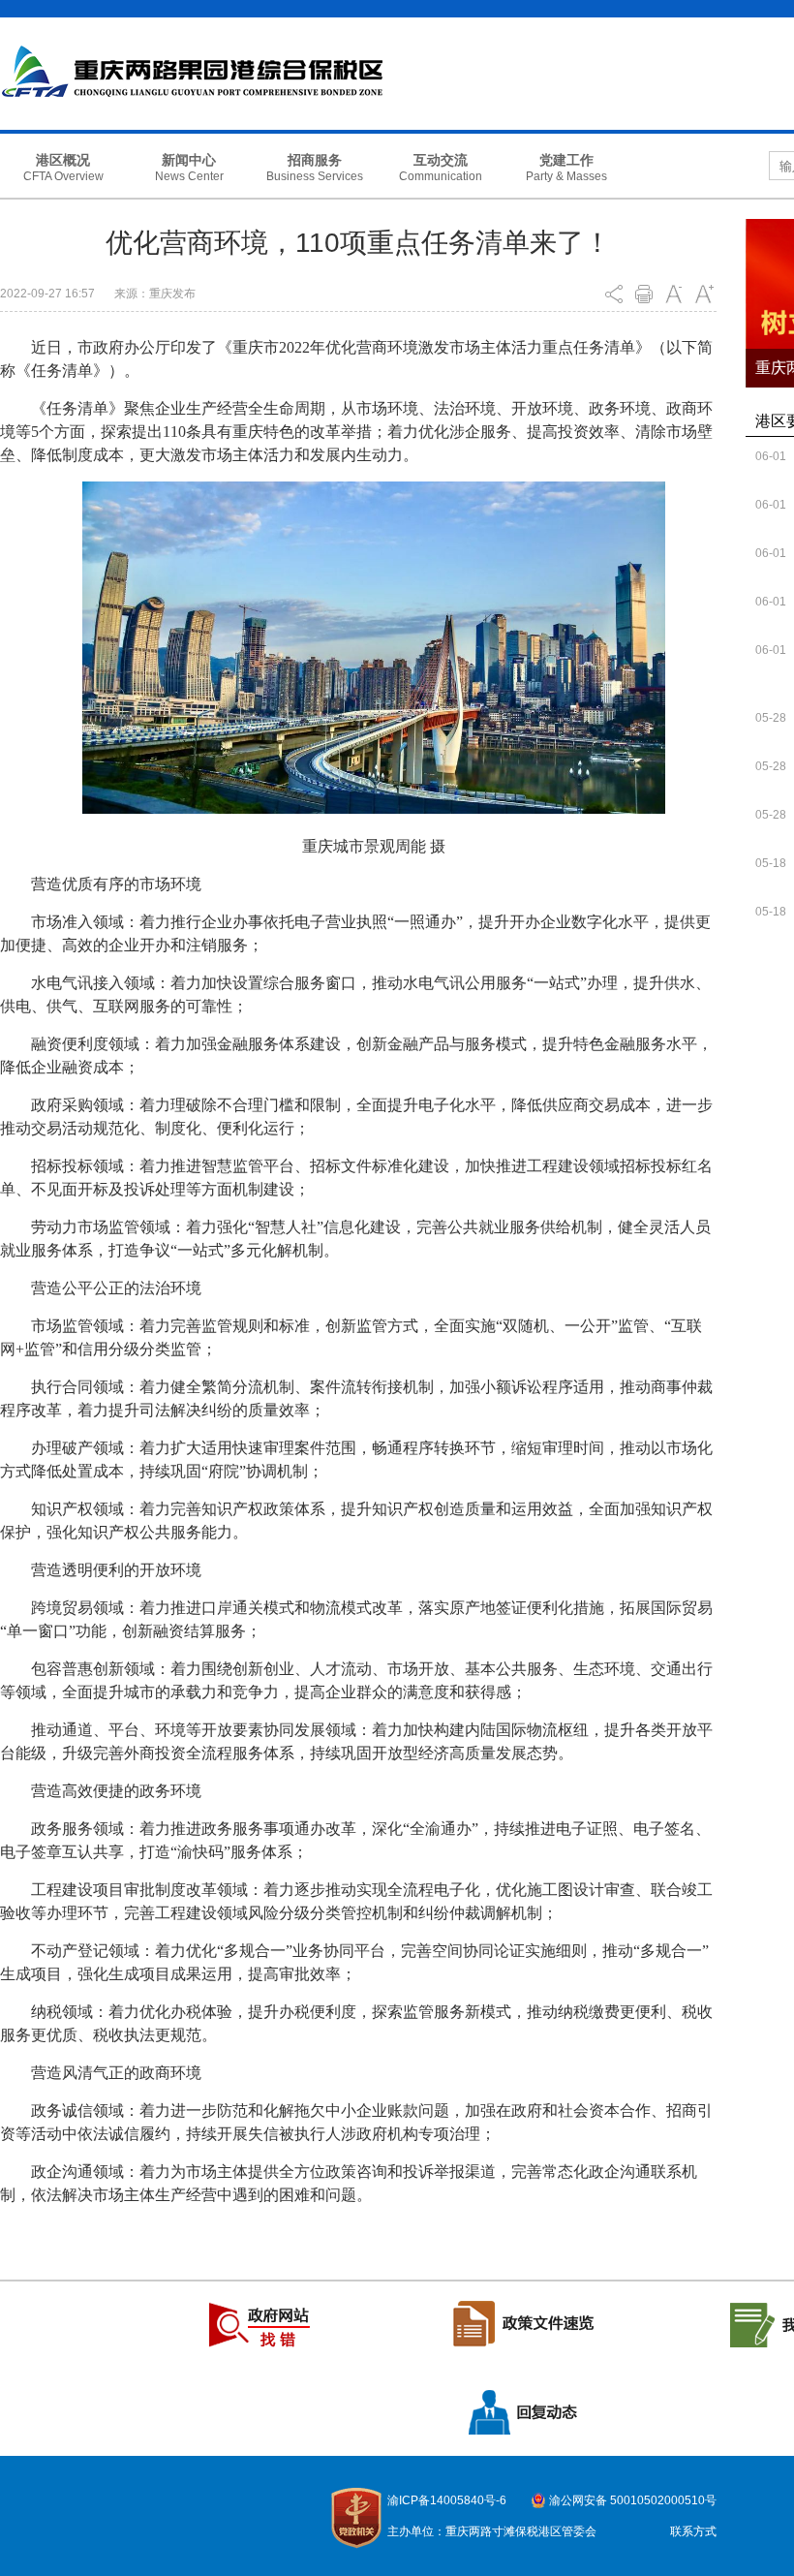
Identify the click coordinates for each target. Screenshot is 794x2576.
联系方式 (693, 2531)
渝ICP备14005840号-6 (447, 2500)
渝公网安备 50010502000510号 (633, 2500)
